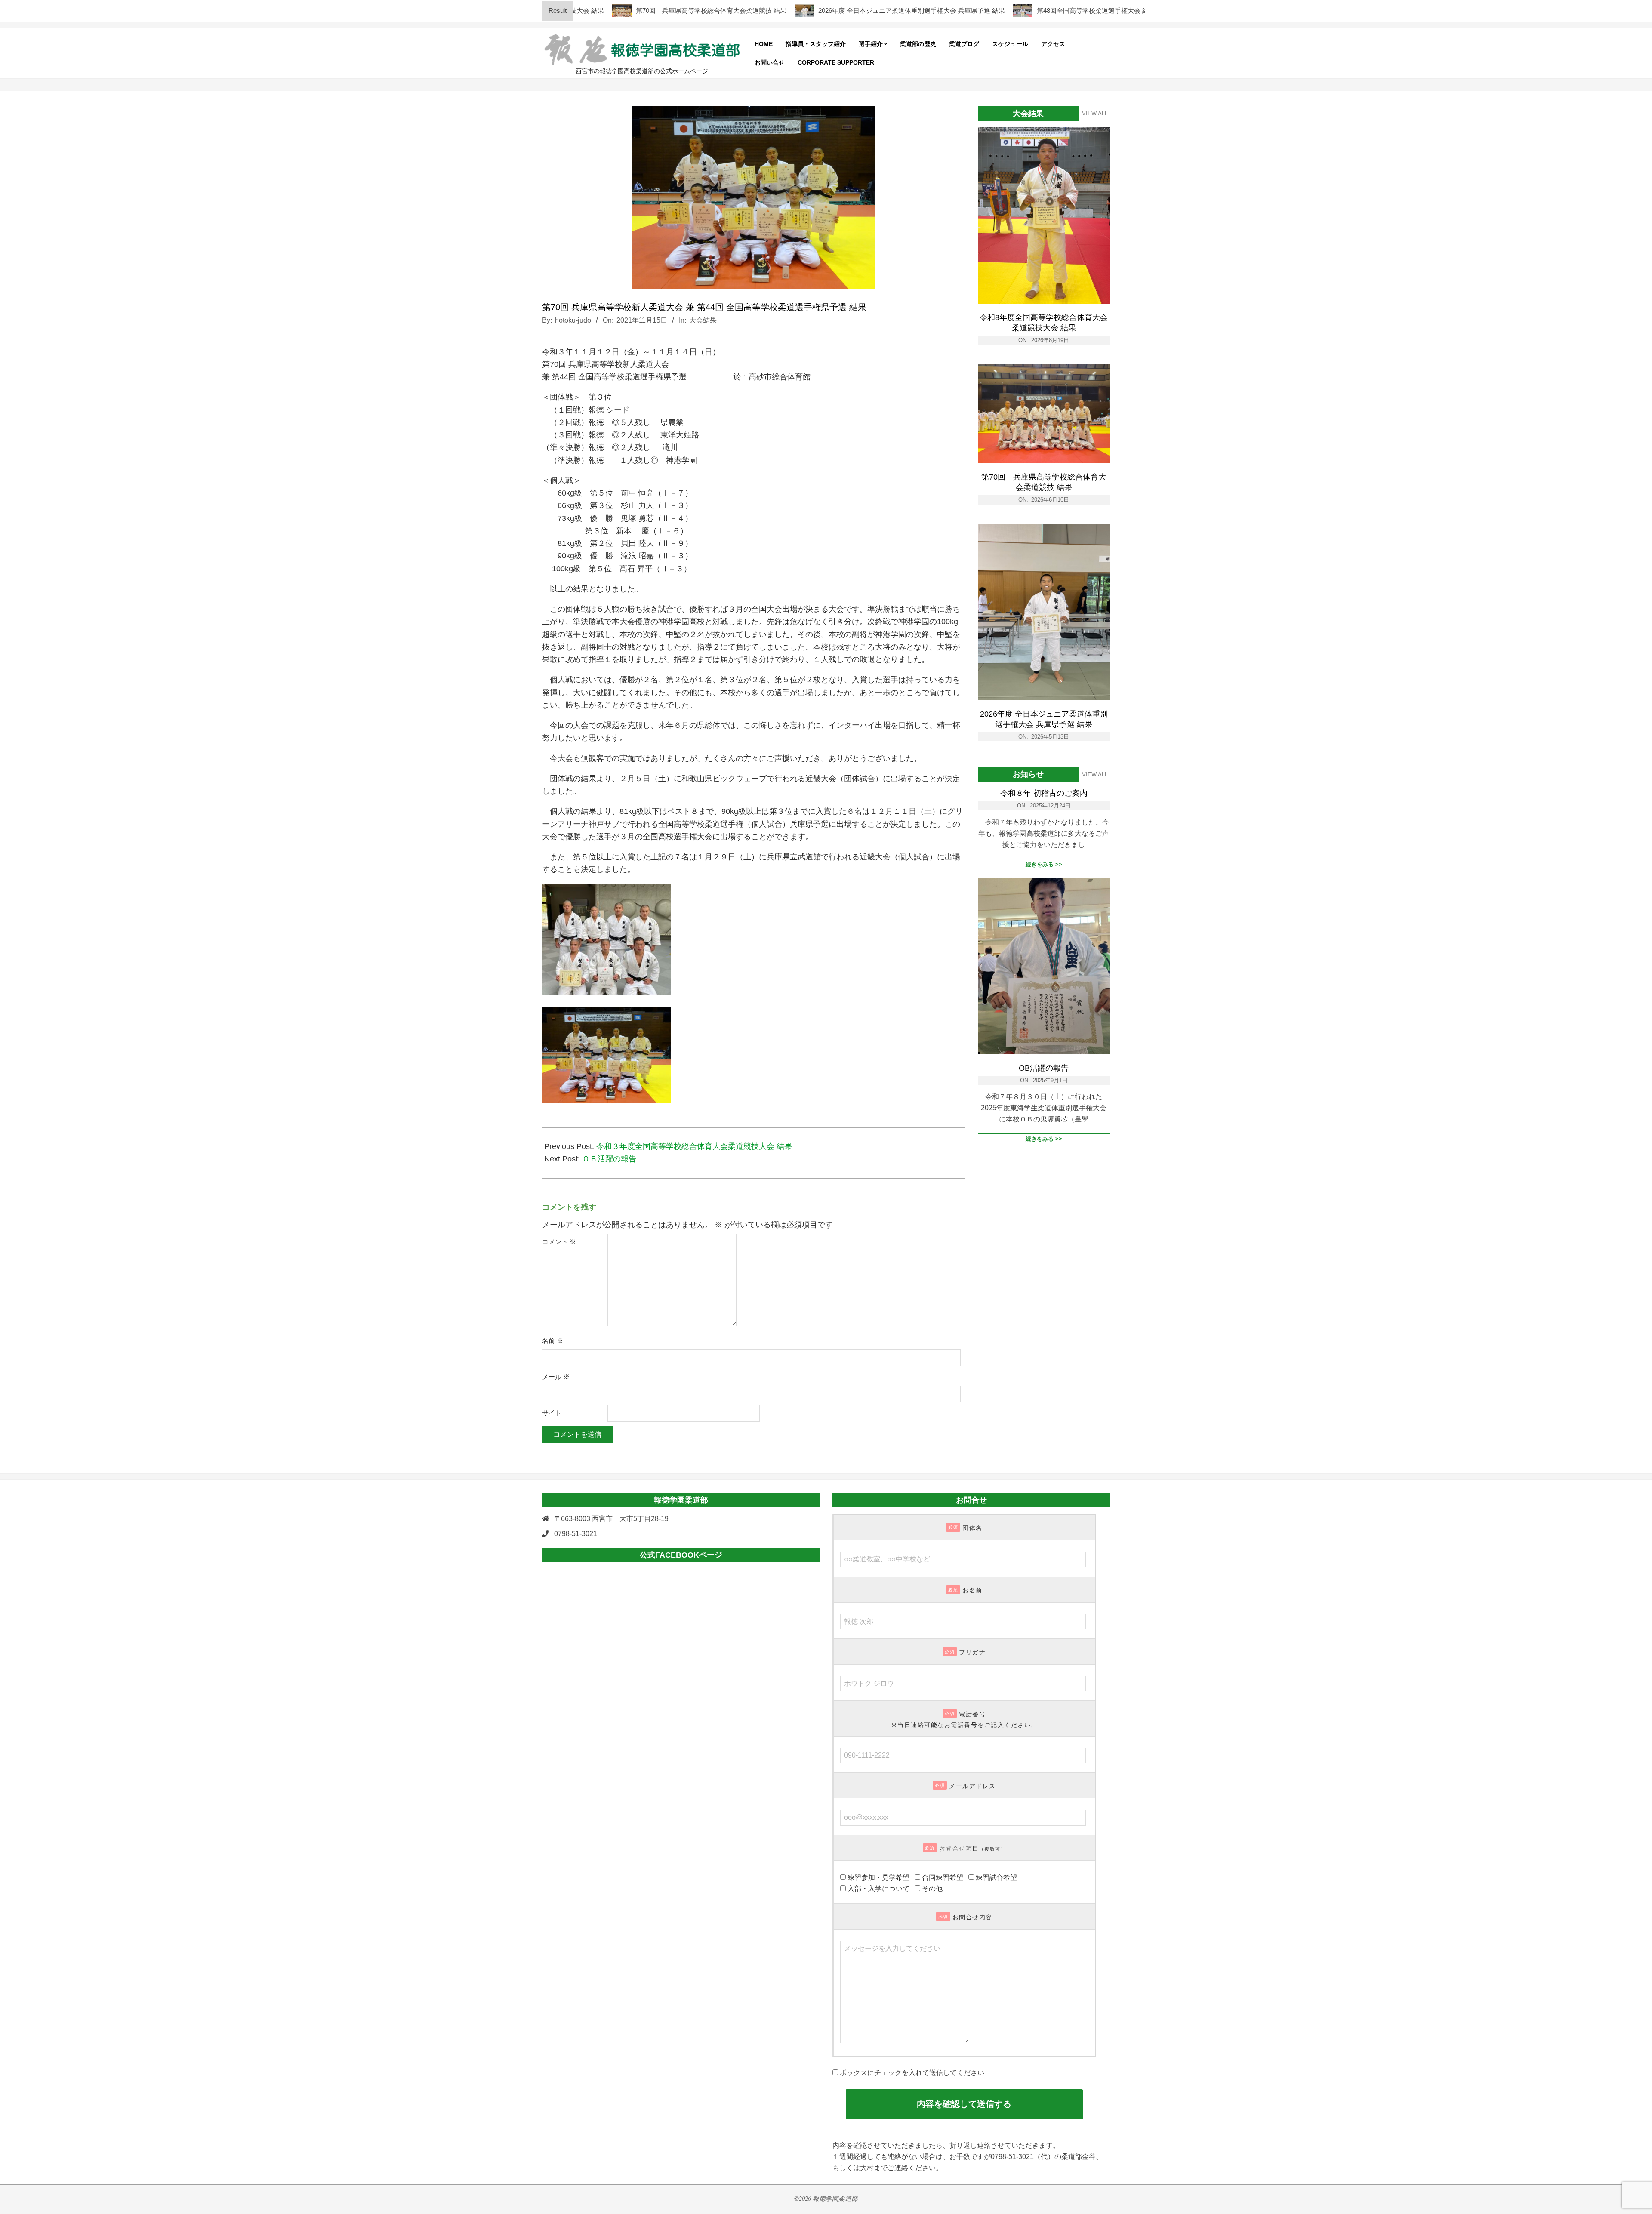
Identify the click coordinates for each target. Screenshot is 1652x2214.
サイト (552, 1413)
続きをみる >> (1044, 864)
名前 (553, 1341)
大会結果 (703, 320)
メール (556, 1377)
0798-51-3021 (576, 1534)
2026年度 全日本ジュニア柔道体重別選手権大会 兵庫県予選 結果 (840, 11)
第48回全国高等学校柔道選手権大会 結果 (1024, 11)
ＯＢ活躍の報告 (609, 1159)
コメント (559, 1242)
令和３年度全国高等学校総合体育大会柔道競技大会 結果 (694, 1146)
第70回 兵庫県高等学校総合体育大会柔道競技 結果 (639, 11)
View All (1095, 113)
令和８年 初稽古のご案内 (1044, 793)
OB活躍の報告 (1044, 1068)
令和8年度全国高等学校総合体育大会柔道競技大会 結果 (1044, 323)
